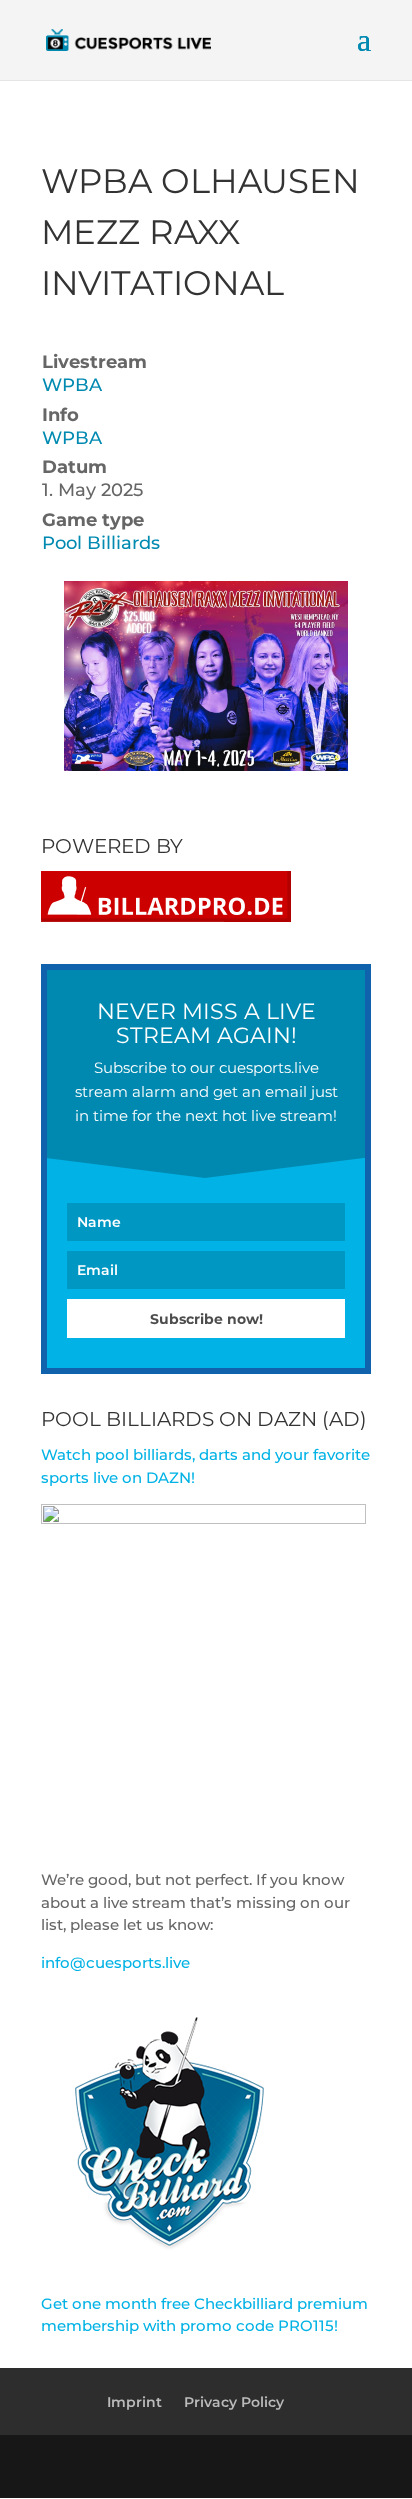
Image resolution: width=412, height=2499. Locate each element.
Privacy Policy (234, 2402)
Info (60, 415)
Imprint (134, 2402)
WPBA (72, 385)
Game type (93, 520)
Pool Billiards (101, 543)
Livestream (94, 362)
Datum (74, 467)
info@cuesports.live (115, 1962)
